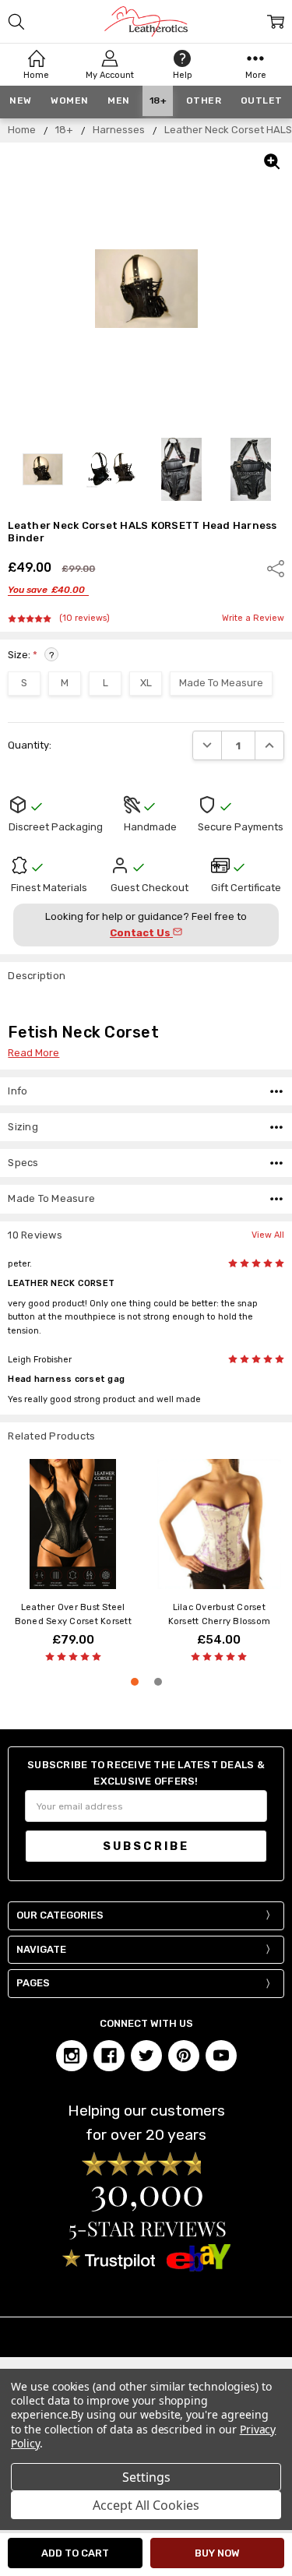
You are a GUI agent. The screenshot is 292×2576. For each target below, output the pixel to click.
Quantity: (30, 745)
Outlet (262, 100)
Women (70, 100)
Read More (33, 1053)
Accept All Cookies (146, 2505)
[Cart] (276, 22)
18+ (158, 100)
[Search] (16, 22)
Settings (146, 2477)
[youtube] (221, 2056)
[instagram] (72, 2056)
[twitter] (146, 2056)
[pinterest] (184, 2056)
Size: (31, 655)
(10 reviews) (84, 618)
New (21, 100)
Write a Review (253, 618)
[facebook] (109, 2056)
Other (204, 100)
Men (119, 100)
